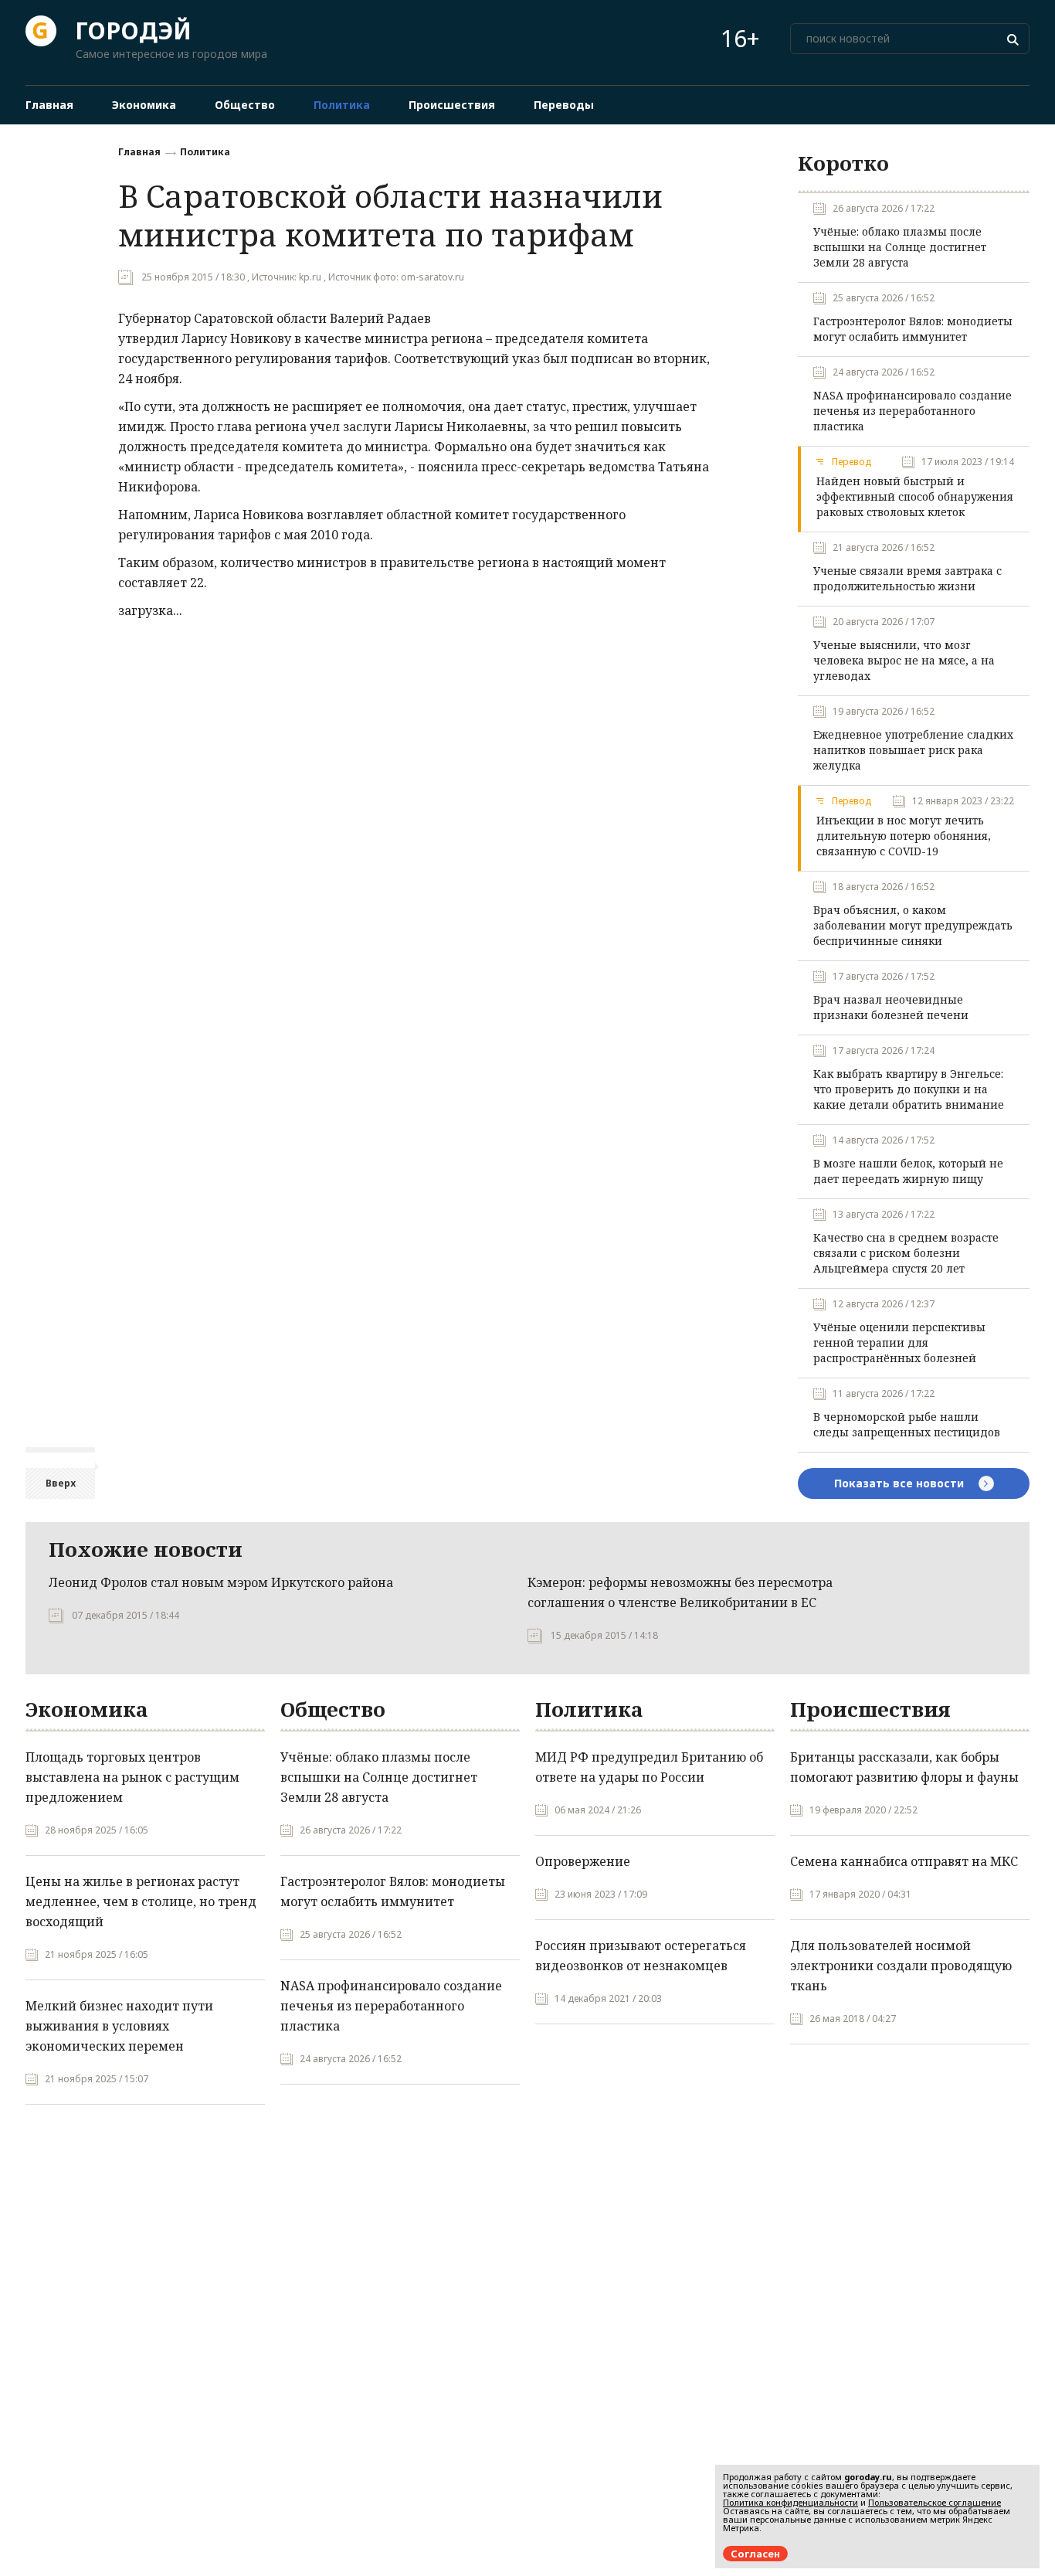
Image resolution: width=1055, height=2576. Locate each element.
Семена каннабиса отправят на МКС (904, 1861)
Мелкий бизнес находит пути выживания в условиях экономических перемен (119, 2026)
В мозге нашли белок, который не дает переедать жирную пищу (908, 1171)
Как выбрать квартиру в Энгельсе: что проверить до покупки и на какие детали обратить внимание (909, 1089)
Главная (139, 152)
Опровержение (583, 1861)
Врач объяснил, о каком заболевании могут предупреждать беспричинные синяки (913, 925)
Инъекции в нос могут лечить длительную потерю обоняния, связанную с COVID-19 (904, 836)
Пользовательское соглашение (935, 2502)
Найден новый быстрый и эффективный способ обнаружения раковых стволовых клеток (915, 496)
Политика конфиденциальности (790, 2502)
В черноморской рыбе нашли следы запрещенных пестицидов (907, 1424)
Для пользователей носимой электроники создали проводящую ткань (901, 1966)
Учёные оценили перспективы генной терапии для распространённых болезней (899, 1342)
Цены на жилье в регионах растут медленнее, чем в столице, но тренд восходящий (141, 1901)
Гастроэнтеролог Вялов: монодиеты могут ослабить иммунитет (913, 329)
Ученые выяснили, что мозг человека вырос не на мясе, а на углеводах (904, 660)
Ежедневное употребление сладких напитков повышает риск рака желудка (913, 750)
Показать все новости (901, 1483)
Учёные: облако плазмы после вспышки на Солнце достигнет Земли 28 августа (900, 247)
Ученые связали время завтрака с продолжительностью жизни (907, 578)
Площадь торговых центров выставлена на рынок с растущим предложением (132, 1777)
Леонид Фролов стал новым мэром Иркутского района (221, 1582)
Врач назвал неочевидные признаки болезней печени (891, 1007)
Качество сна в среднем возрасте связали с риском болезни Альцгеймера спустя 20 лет (906, 1253)
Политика (205, 152)
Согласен (755, 2554)
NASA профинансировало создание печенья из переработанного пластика (913, 411)
